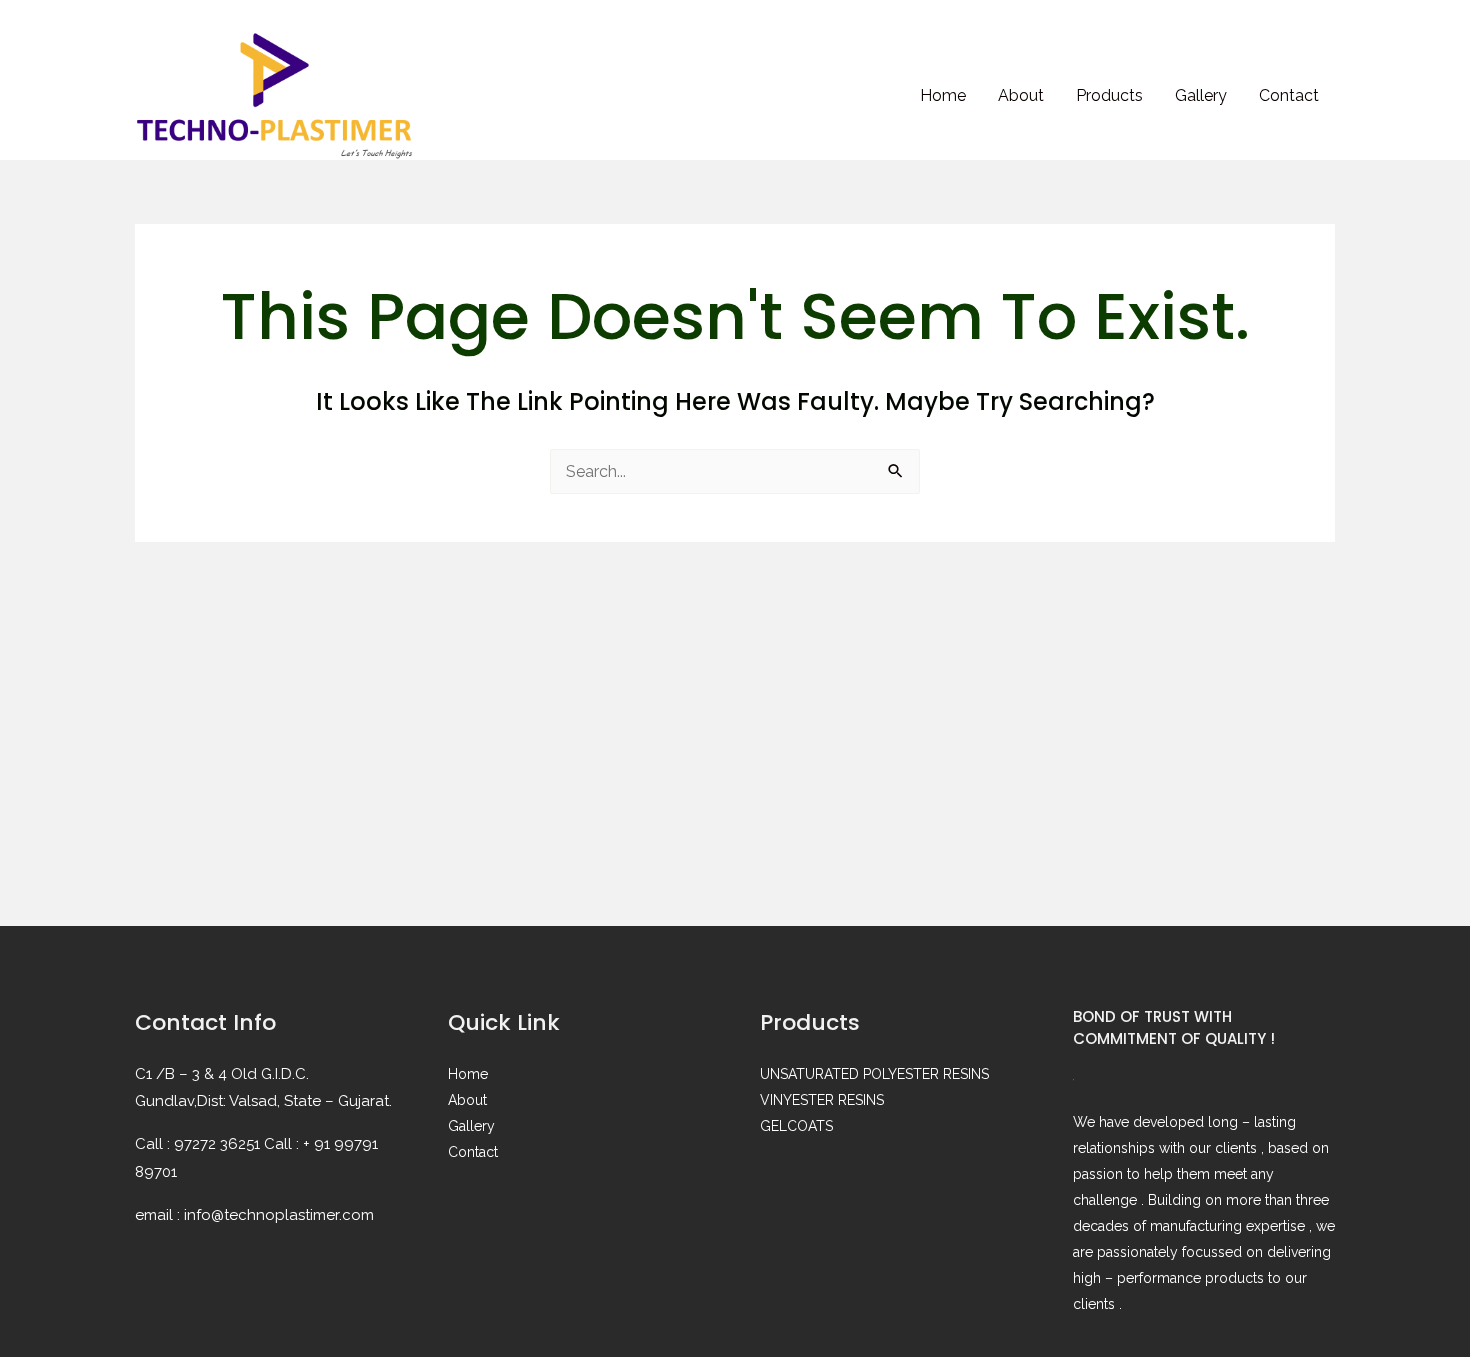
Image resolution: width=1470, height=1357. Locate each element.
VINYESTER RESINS (822, 1100)
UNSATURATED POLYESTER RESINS (874, 1074)
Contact (1289, 95)
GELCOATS (796, 1126)
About (1021, 95)
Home (943, 95)
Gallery (1201, 95)
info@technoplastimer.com (279, 1215)
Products (1109, 95)
